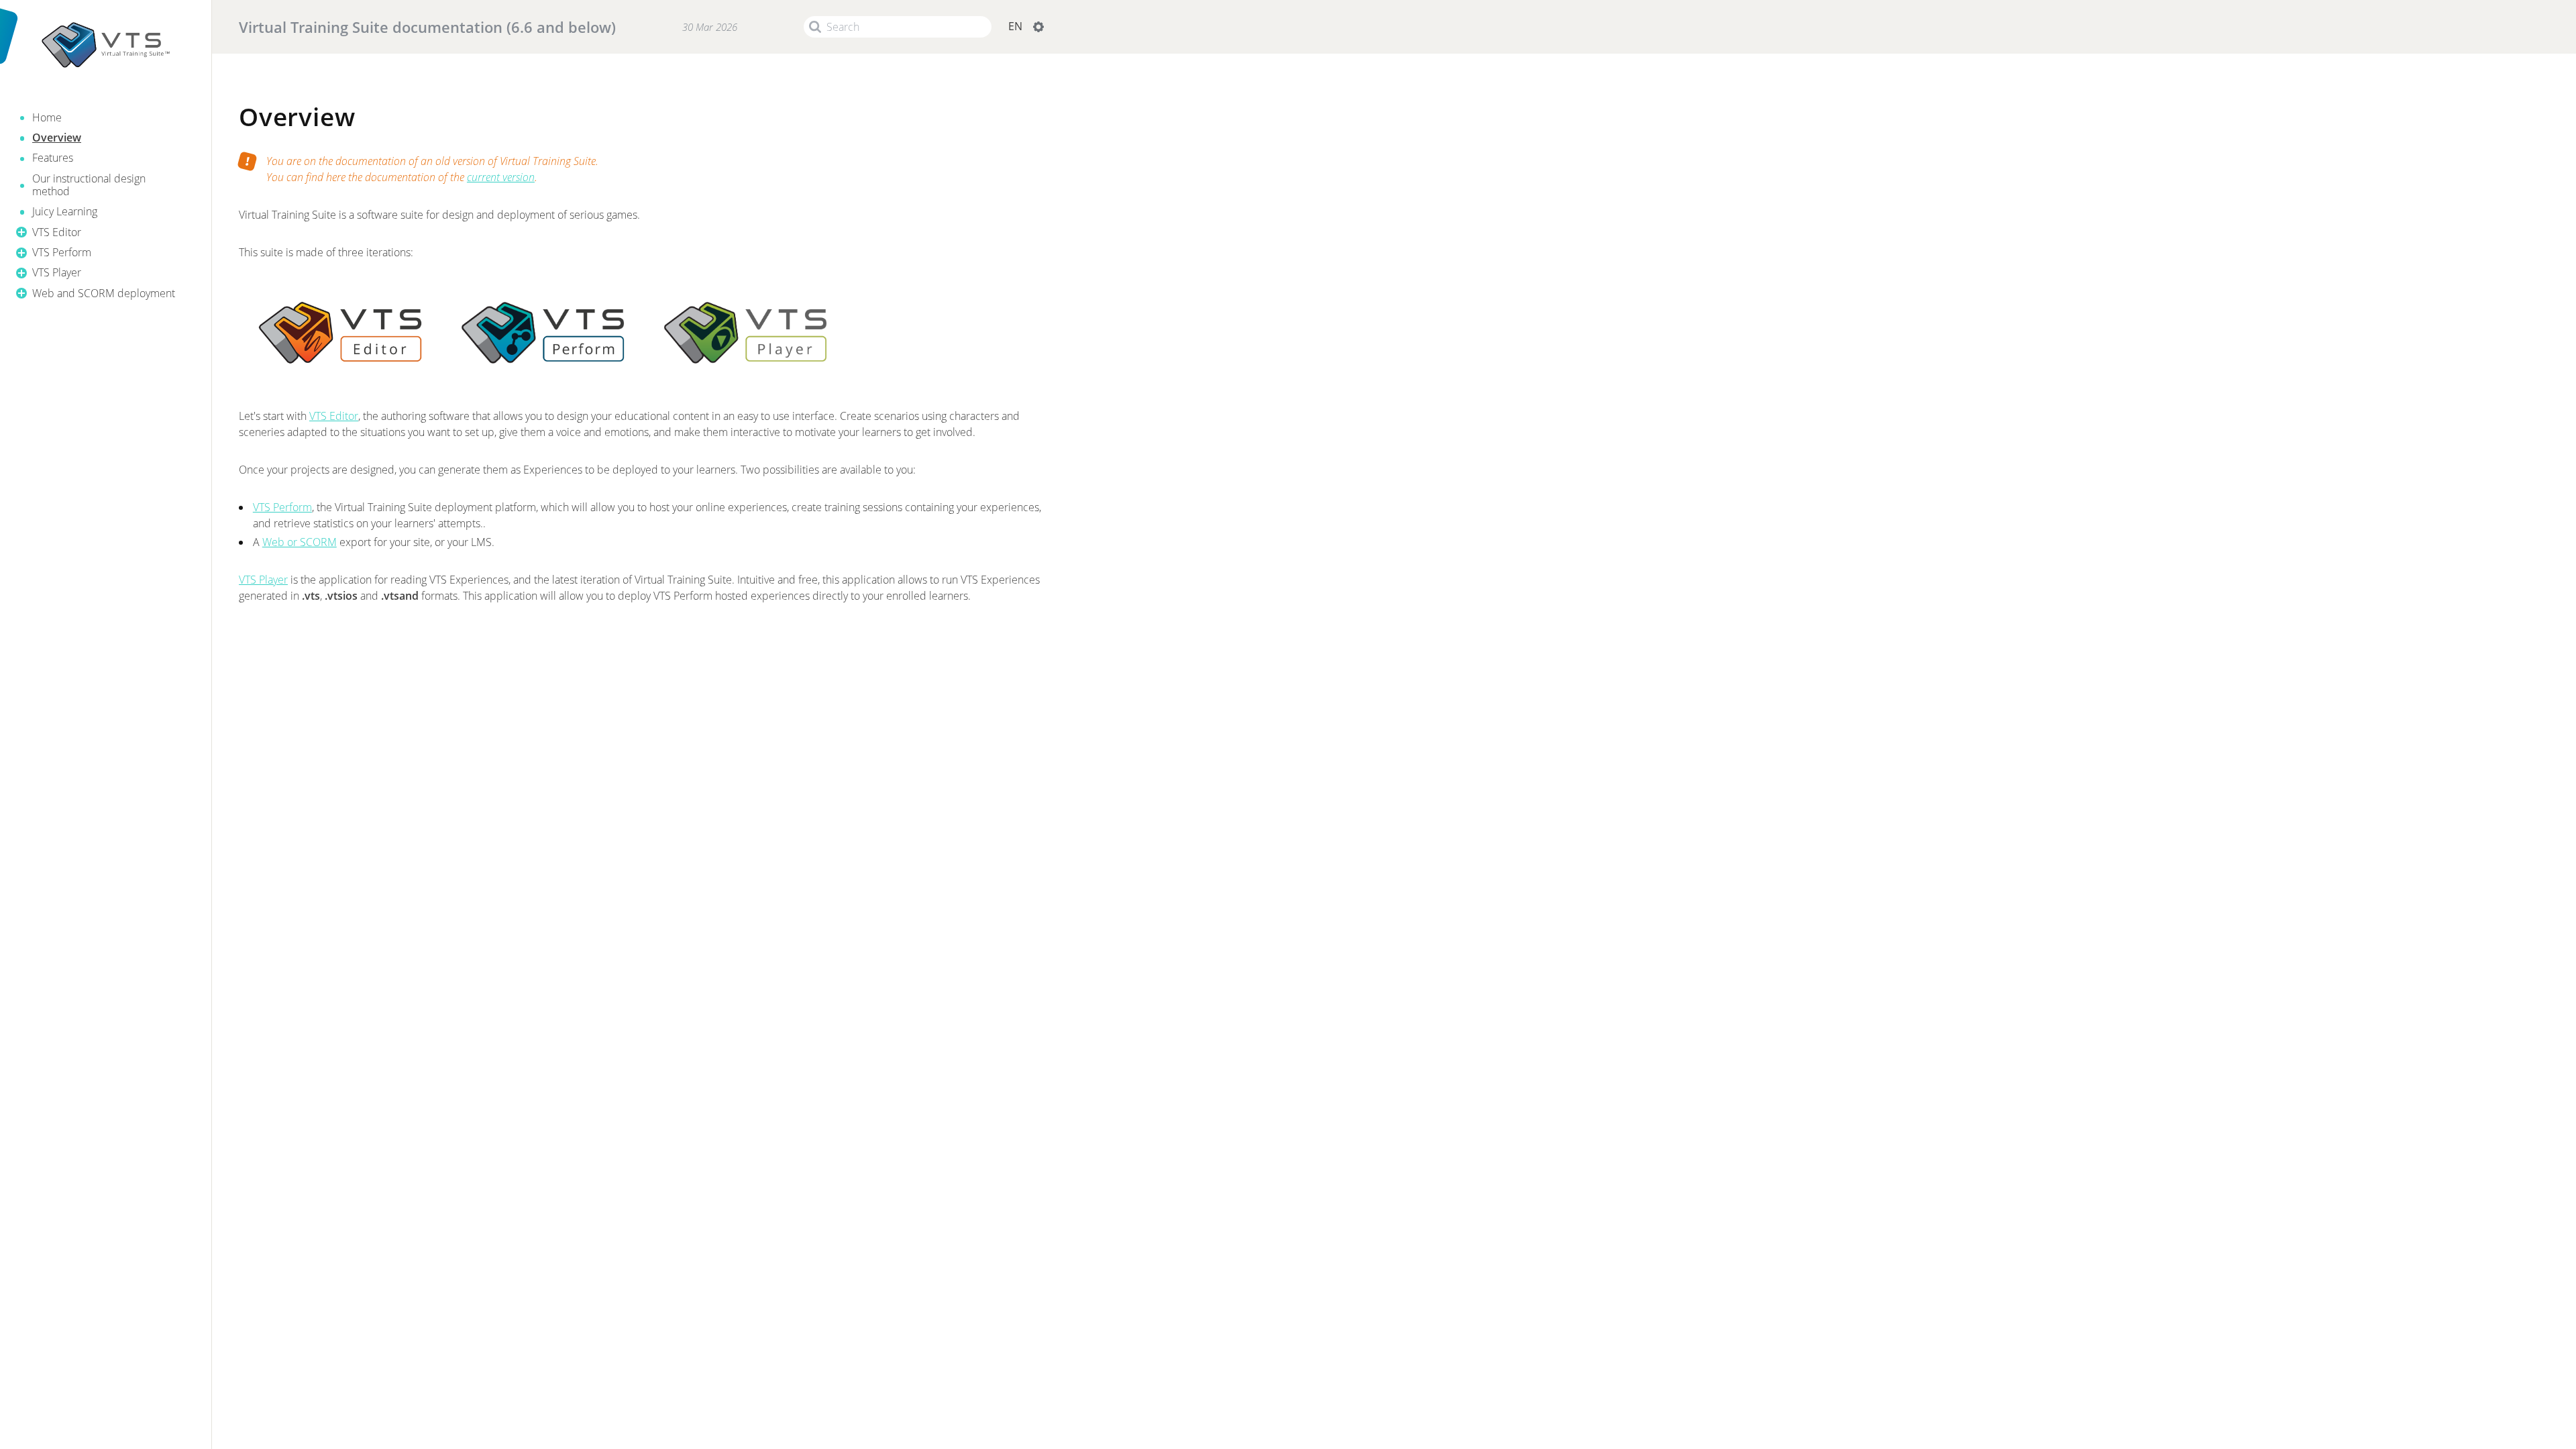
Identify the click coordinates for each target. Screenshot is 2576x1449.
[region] (106, 190)
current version (501, 177)
